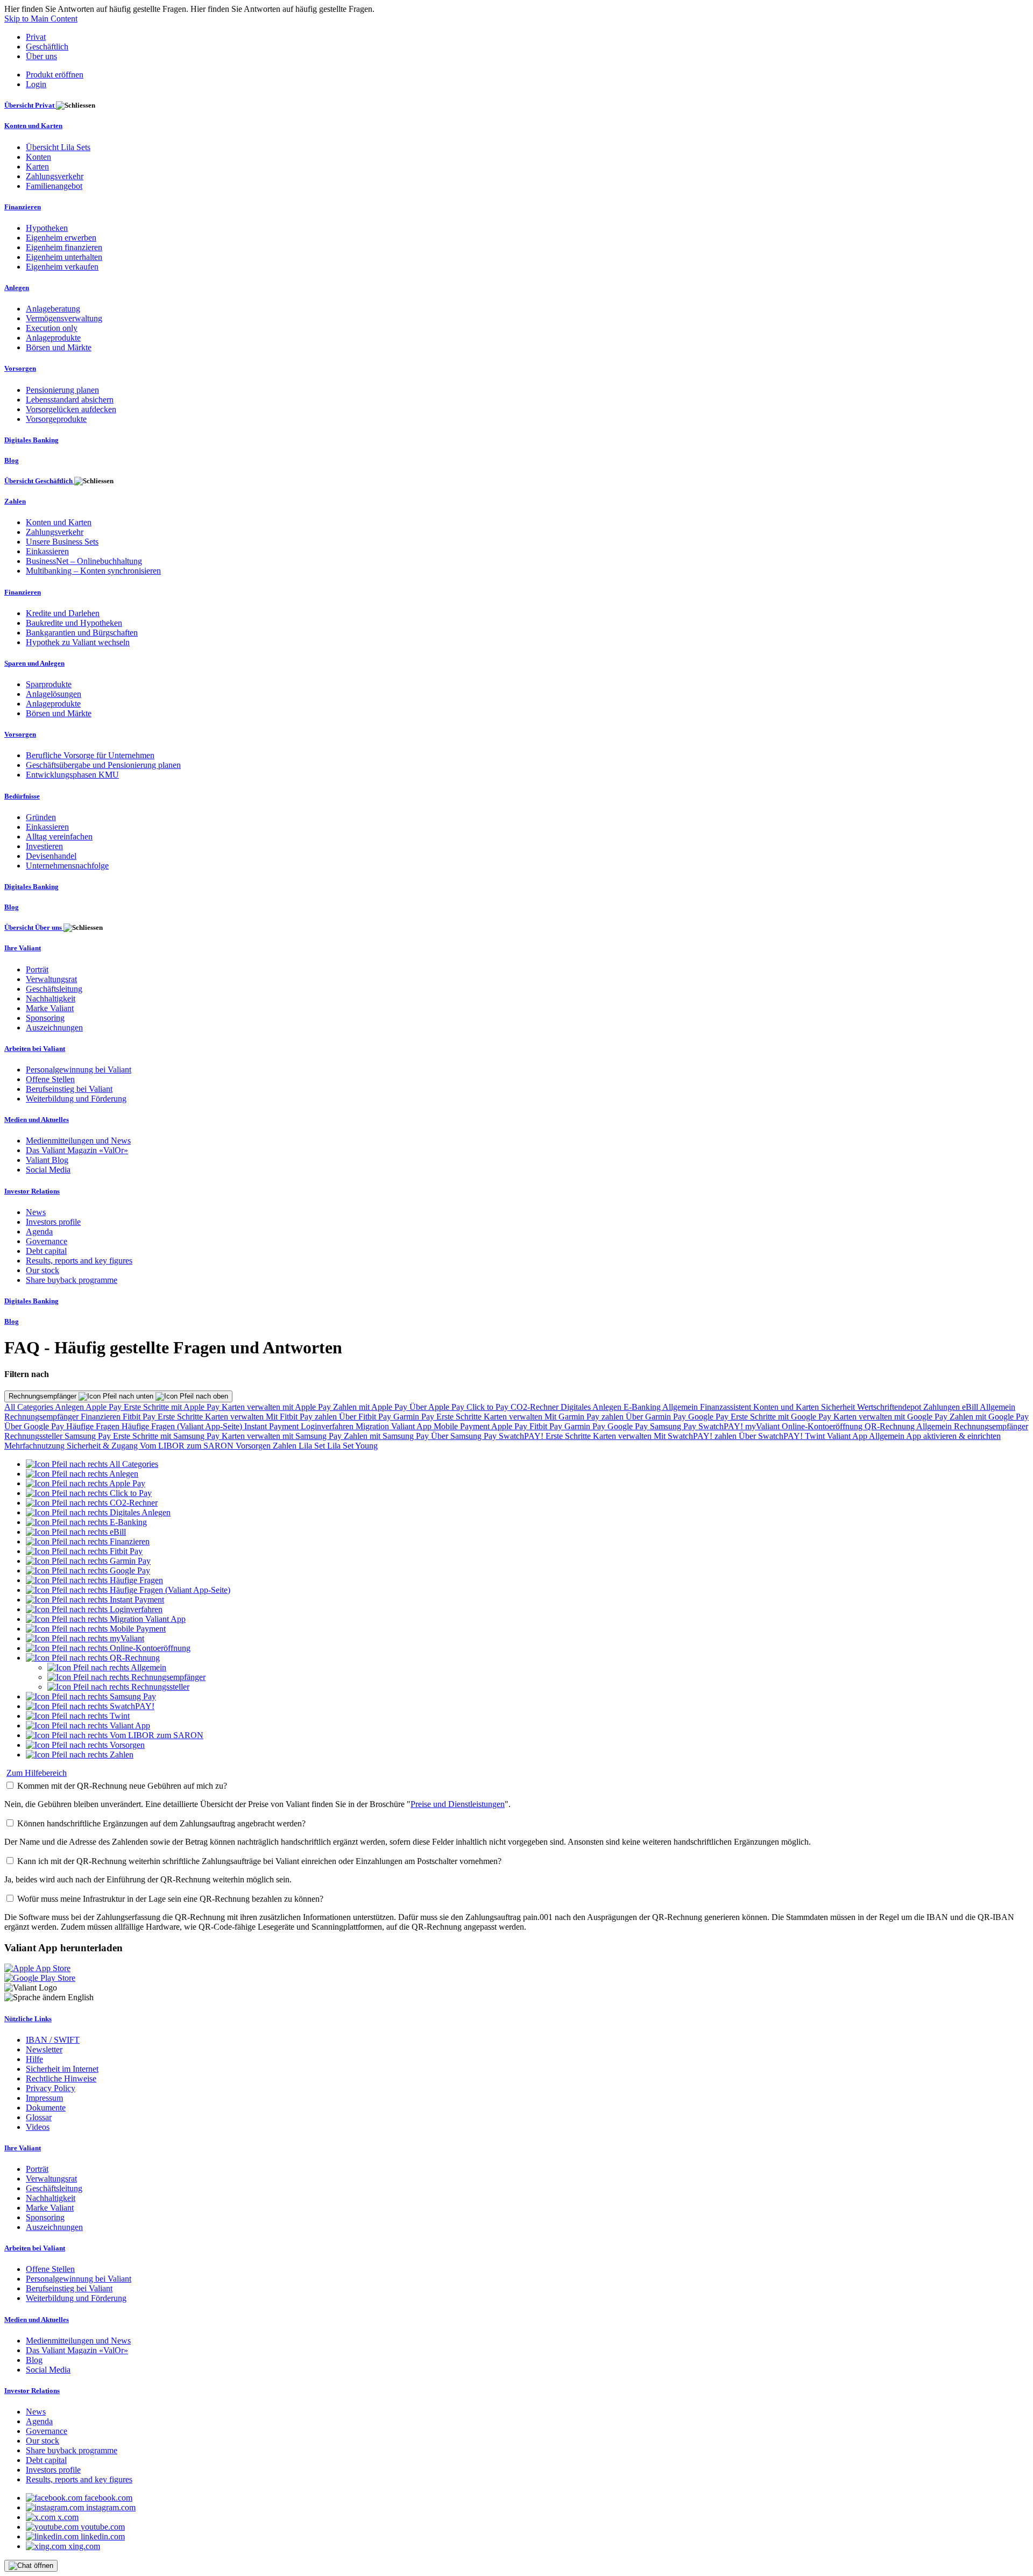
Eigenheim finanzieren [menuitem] (64, 247)
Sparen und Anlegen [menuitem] (34, 663)
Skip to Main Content (41, 19)
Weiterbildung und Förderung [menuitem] (76, 1099)
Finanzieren (102, 1417)
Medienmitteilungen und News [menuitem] (78, 1141)
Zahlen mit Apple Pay (371, 1407)
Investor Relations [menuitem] (32, 1191)
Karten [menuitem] (37, 167)
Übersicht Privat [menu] (30, 105)
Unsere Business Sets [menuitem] (62, 542)
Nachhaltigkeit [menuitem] (51, 998)
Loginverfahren (328, 1426)
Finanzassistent (727, 1407)
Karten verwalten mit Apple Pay (277, 1407)
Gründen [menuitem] (41, 817)
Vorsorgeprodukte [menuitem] (56, 419)
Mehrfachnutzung (36, 1446)
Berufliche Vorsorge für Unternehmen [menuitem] (90, 755)
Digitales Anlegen (592, 1407)
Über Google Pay (35, 1426)
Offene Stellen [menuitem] (50, 1079)
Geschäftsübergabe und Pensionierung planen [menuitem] (103, 765)
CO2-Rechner (536, 1407)
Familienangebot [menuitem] (54, 186)
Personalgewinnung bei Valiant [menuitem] (79, 1070)
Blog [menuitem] (12, 460)
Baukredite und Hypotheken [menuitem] (74, 623)
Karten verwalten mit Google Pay (892, 1417)
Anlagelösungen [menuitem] (54, 694)
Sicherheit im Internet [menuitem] (62, 2069)
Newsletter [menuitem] (44, 2049)
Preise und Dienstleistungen (458, 1804)
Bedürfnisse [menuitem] (22, 796)
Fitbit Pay (140, 1417)
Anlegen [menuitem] (17, 288)
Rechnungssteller (34, 1436)
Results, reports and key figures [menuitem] (79, 1261)
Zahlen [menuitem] (15, 501)
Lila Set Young (352, 1446)
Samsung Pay (674, 1426)
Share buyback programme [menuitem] (72, 1280)
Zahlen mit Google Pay (989, 1417)
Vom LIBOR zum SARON (188, 1446)
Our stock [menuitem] (43, 1270)
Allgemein (681, 1407)
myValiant (763, 1426)
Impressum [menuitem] (44, 2098)
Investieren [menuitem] (44, 846)
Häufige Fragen (94, 1426)
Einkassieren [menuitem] (47, 551)
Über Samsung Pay (465, 1436)
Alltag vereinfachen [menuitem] (59, 837)
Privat (36, 37)
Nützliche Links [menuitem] (28, 2019)
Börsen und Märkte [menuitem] (59, 347)
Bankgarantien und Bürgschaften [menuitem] (82, 633)
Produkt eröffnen (55, 75)
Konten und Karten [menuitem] (33, 126)
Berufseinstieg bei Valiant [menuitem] (69, 1089)
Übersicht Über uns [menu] (34, 927)
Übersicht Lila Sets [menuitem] (58, 147)
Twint (816, 1436)
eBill (971, 1407)
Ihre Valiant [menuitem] (23, 948)
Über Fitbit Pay (366, 1417)
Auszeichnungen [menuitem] (54, 1028)
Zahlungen (943, 1407)
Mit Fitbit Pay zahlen (302, 1417)
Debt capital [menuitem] (46, 1251)
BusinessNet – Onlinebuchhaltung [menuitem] (84, 561)
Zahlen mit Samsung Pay (387, 1436)
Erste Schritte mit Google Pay (782, 1417)
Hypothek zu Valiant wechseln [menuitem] (78, 642)
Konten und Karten (787, 1407)
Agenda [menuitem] (39, 1231)
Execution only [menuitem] (52, 328)
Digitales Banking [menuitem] (31, 440)
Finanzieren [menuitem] (23, 207)
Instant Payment (273, 1426)
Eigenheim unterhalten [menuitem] (64, 257)
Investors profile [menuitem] (53, 1222)
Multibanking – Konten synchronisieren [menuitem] (93, 571)
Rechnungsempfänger (44, 1396)
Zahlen (286, 1446)
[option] (92, 1464)
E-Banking (643, 1407)
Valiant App (848, 1436)
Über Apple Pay (438, 1407)
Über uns (41, 56)
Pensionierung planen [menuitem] (62, 390)
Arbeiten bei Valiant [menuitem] (35, 1049)
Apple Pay (105, 1407)
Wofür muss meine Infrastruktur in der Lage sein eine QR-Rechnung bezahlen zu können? (170, 1899)
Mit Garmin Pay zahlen (585, 1417)
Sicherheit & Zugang (103, 1446)
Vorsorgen (254, 1446)
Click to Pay (489, 1407)
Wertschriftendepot (890, 1407)
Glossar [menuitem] (39, 2117)
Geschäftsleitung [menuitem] (54, 989)
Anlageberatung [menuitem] (53, 309)
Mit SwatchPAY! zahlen (696, 1436)
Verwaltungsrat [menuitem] (51, 979)
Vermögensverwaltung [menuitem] (64, 318)
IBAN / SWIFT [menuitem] (53, 2040)
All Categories (30, 1407)
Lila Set (313, 1446)
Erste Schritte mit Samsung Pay (167, 1436)
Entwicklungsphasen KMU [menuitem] (72, 775)
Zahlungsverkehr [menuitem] (55, 176)
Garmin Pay (415, 1417)
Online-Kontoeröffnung (823, 1426)
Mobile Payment (462, 1426)
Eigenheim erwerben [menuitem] (61, 238)
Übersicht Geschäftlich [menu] (39, 481)
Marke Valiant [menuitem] (50, 1008)
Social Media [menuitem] (48, 1170)
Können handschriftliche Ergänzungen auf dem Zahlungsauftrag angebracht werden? (161, 1823)
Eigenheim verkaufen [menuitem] (62, 267)
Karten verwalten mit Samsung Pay (283, 1436)
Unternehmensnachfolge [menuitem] (67, 866)
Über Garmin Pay (657, 1417)
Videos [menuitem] (38, 2127)
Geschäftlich (47, 47)
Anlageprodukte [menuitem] (53, 338)
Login (36, 84)
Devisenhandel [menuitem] (51, 856)
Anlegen (70, 1407)
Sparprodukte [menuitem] (49, 684)
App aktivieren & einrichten (953, 1436)
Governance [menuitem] (47, 1241)
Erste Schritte (181, 1417)
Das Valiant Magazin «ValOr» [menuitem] (77, 1150)
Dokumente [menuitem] (46, 2108)
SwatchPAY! (722, 1426)
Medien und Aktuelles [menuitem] (37, 1120)
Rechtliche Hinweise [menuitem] (61, 2079)
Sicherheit (839, 1407)
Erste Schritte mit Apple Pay (173, 1407)
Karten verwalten (235, 1417)
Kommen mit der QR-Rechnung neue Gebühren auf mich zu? (122, 1786)
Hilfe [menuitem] (34, 2059)
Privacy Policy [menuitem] (51, 2088)
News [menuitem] (36, 1212)
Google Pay (709, 1417)
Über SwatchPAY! (772, 1436)
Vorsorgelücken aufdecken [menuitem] (71, 409)
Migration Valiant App (395, 1426)
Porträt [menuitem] (37, 969)
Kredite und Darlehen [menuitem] (63, 613)
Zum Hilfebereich (37, 1773)
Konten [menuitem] (38, 157)
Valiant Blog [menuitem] (47, 1160)
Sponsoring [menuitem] (45, 1018)
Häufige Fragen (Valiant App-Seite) (183, 1426)
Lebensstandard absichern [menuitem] (70, 400)
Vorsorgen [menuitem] (20, 368)
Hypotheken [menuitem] (47, 228)
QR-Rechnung (890, 1426)
